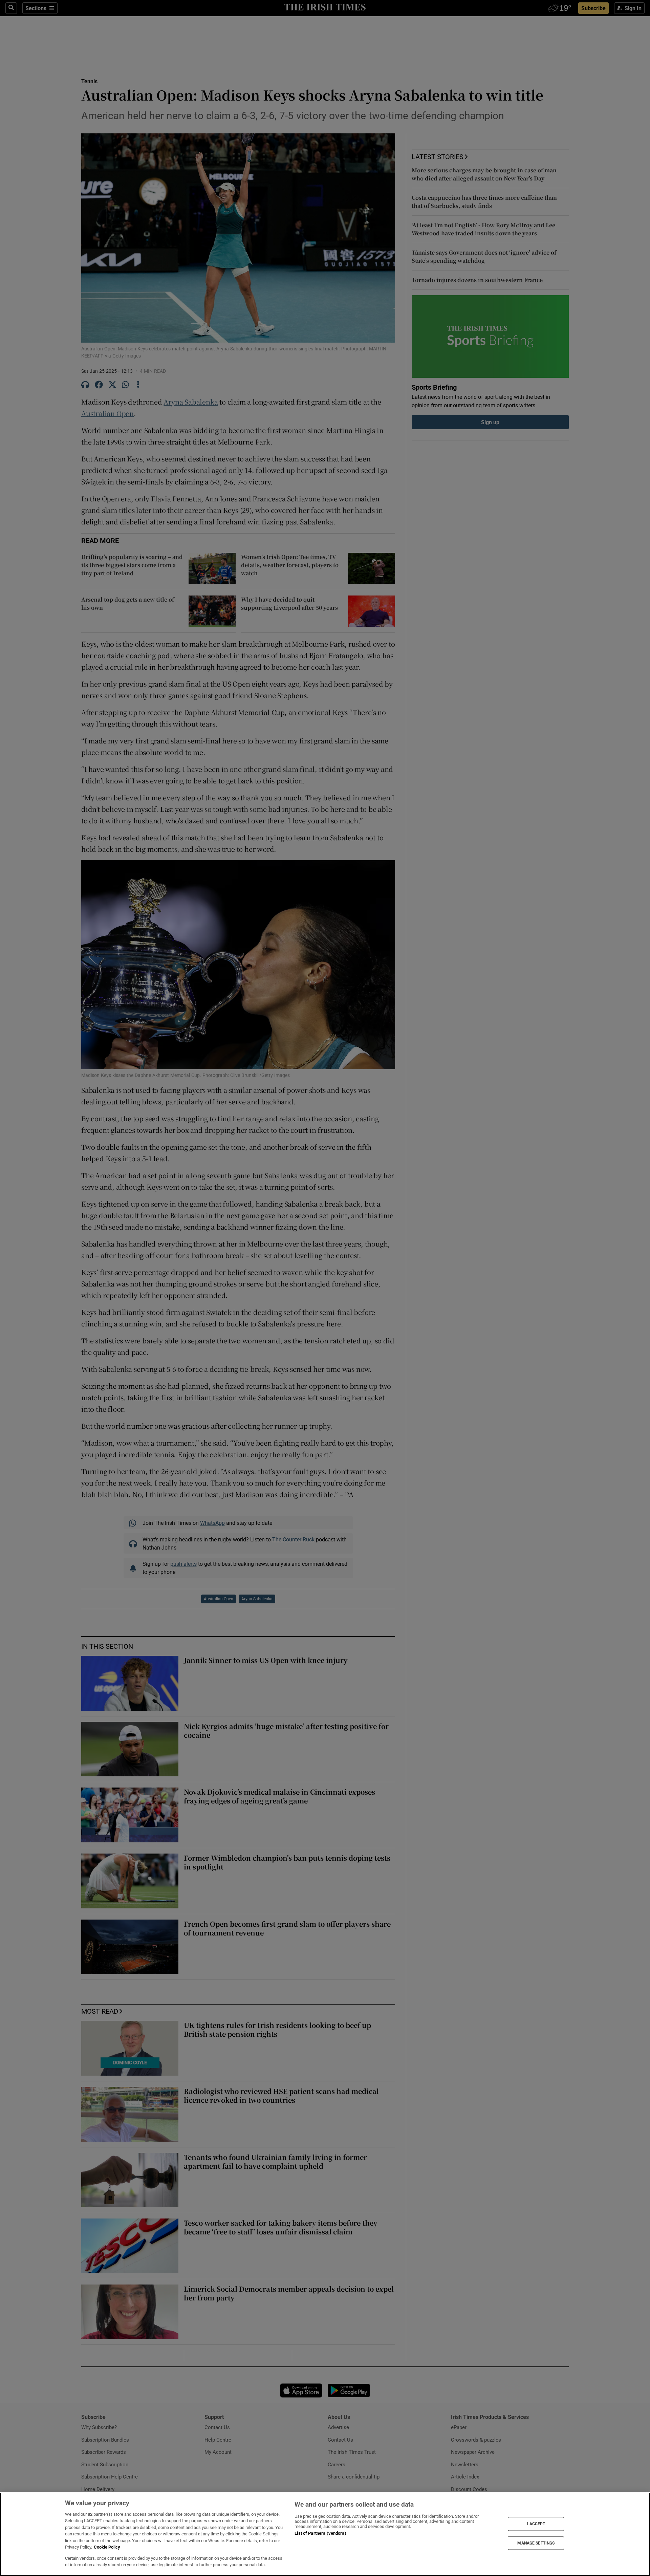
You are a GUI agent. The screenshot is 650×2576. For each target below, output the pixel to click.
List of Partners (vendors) (320, 2533)
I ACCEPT (536, 2524)
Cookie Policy (107, 2547)
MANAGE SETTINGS (536, 2543)
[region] (325, 2534)
